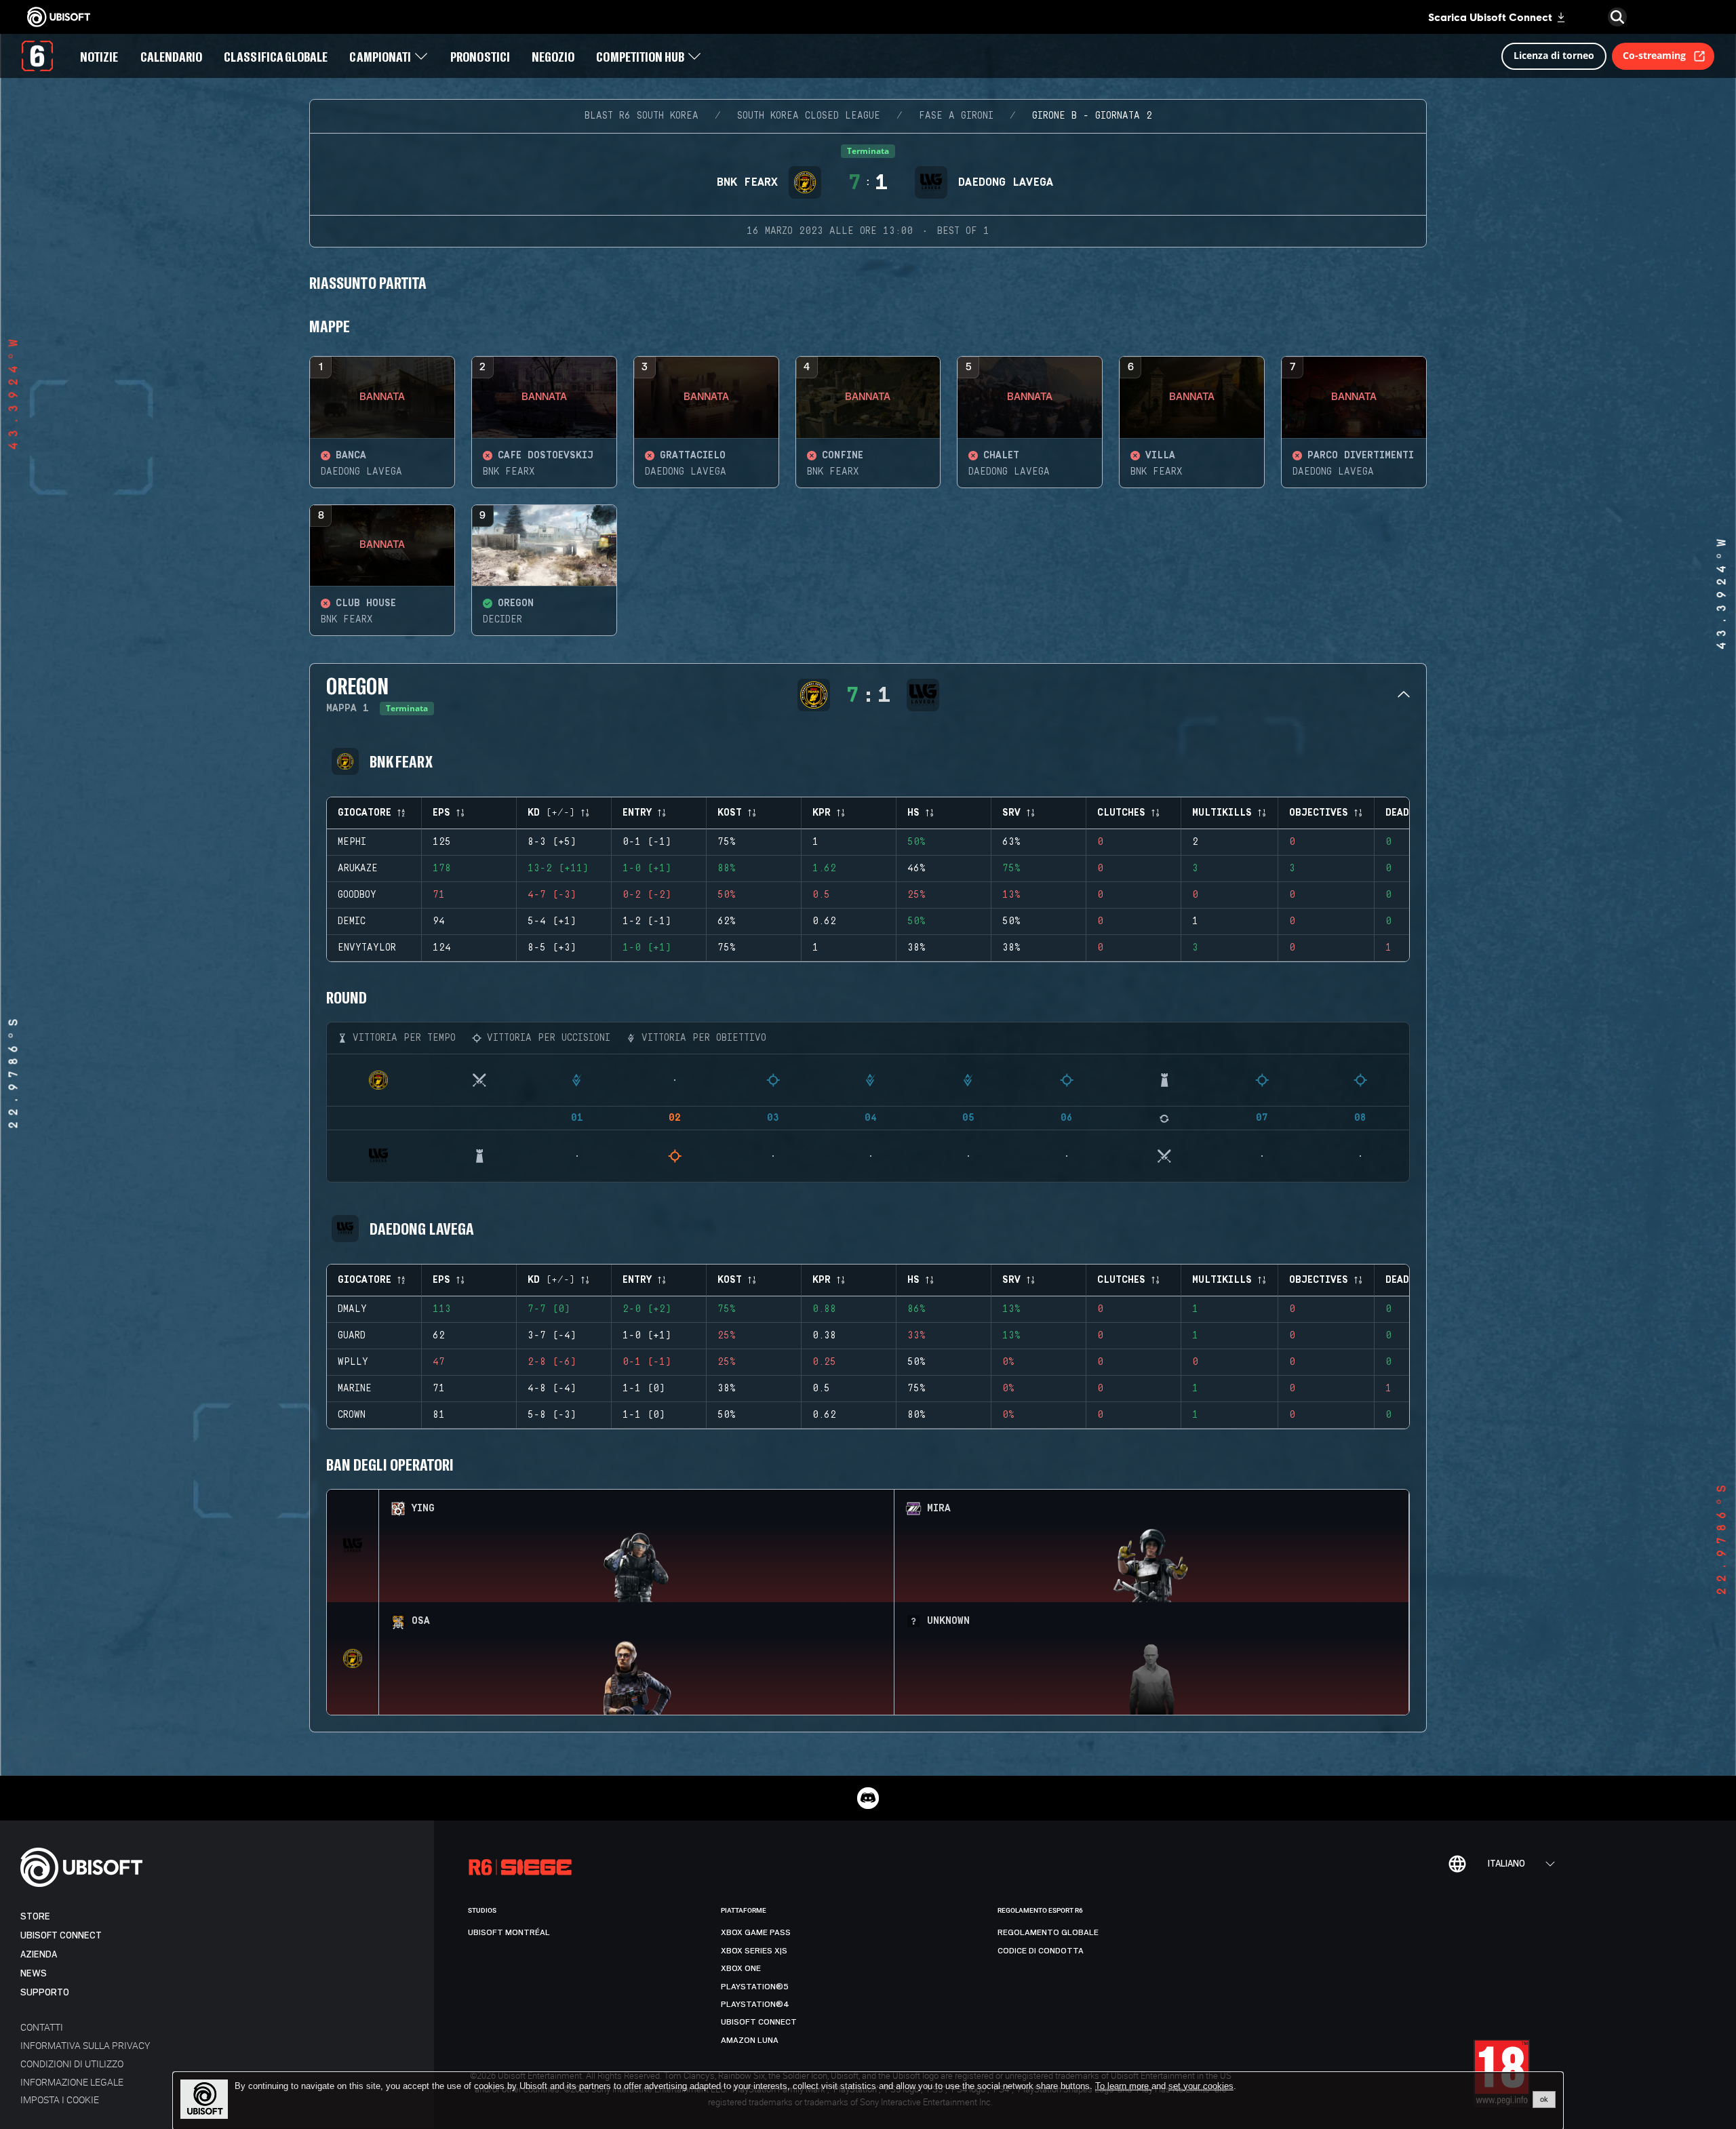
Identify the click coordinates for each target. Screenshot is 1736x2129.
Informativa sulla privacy (85, 2045)
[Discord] (868, 1798)
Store (35, 1916)
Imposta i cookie (60, 2100)
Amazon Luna (750, 2040)
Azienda (39, 1954)
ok (1544, 2099)
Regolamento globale (1048, 1932)
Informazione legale (72, 2082)
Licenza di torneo (1554, 55)
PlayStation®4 (755, 2004)
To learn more (1123, 2086)
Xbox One (741, 1968)
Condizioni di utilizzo (72, 2064)
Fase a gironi (956, 116)
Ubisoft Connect (61, 1935)
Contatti (42, 2027)
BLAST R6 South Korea (642, 116)
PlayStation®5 (755, 1987)
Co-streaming (1654, 55)
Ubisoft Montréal (509, 1932)
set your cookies (1201, 2086)
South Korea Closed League (809, 116)
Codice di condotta (1041, 1951)
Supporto (45, 1992)
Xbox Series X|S (754, 1951)
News (34, 1973)
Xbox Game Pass (756, 1932)
